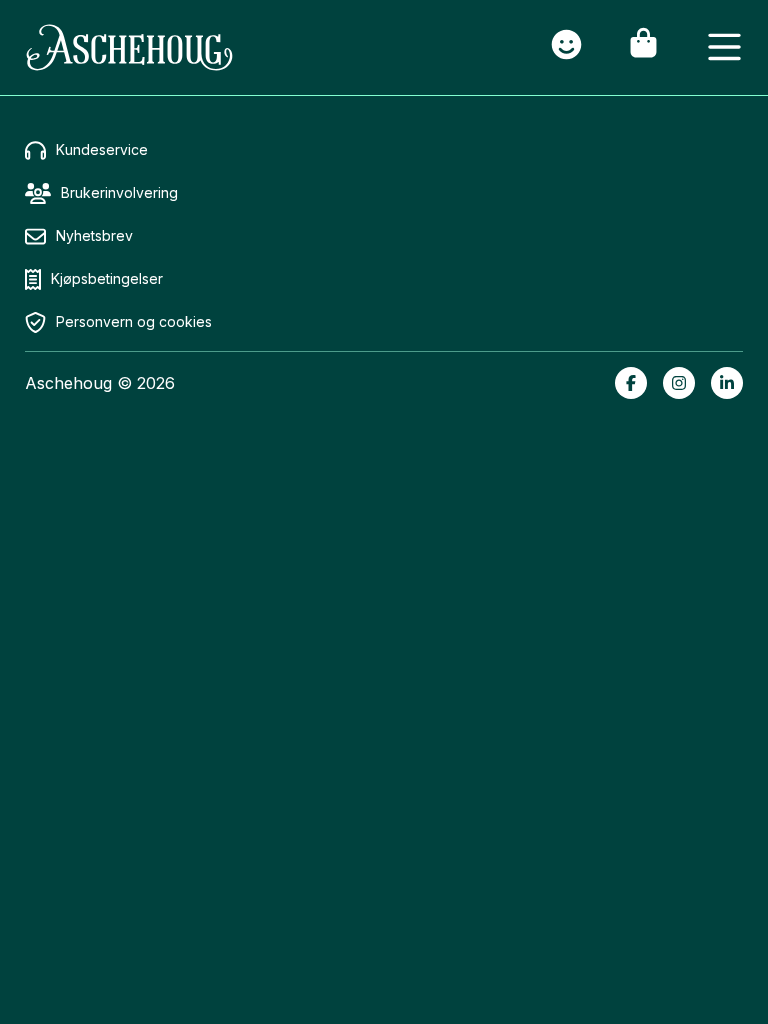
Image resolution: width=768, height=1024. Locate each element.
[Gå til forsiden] (129, 47)
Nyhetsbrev (94, 235)
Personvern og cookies (134, 321)
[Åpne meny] (724, 47)
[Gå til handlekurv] (643, 47)
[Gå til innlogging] (566, 47)
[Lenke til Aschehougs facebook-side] (631, 383)
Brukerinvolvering (119, 192)
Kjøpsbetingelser (107, 278)
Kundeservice (102, 149)
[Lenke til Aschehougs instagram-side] (679, 383)
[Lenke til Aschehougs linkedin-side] (727, 383)
